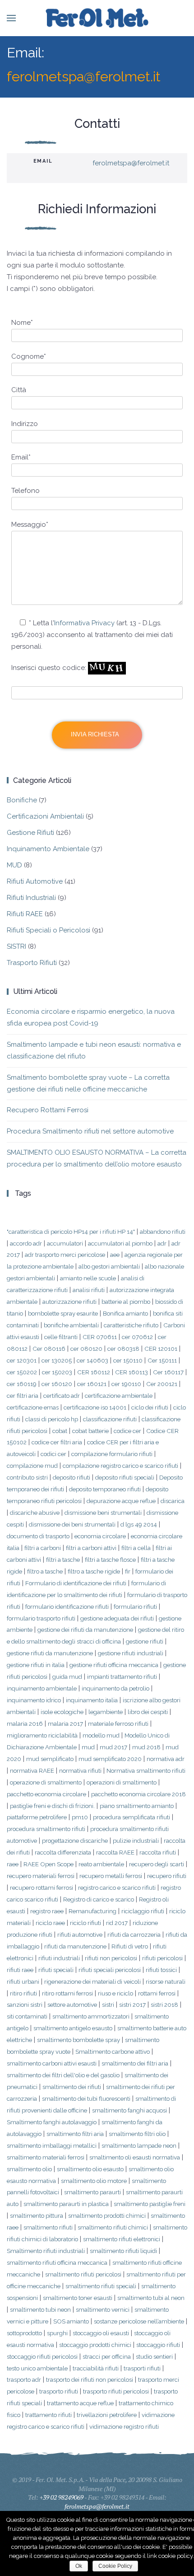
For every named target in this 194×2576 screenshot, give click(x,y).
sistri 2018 (164, 2005)
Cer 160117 (168, 1372)
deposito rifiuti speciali (125, 1477)
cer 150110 (128, 1360)
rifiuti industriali (59, 1958)
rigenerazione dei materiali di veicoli (92, 1981)
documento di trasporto (38, 1536)
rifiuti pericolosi (162, 1958)
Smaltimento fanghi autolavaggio (52, 2122)
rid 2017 (117, 1923)
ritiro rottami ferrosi (67, 1993)
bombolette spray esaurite (63, 1313)
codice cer (127, 1431)
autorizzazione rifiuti (69, 1302)
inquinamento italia (92, 1700)
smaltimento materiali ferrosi (46, 2157)
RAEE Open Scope (48, 1864)
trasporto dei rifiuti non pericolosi (90, 2379)
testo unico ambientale (37, 2368)
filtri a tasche (63, 1560)
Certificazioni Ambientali (45, 816)
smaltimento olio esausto (90, 2169)
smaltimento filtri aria (75, 2134)
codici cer (53, 1454)
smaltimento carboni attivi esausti (52, 2063)
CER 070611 (100, 1337)
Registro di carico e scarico (99, 1899)
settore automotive (72, 2005)
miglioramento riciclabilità (42, 1735)
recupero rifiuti (167, 1876)
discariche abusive (35, 1513)
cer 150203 (57, 1372)
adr (162, 1243)
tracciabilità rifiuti (96, 2368)
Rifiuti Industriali (31, 898)
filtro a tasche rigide (94, 1571)
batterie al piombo (126, 1302)
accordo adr (26, 1243)
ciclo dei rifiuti (150, 1407)
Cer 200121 (162, 1384)
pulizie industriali (136, 1841)
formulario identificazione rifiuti (67, 1606)
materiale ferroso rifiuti (118, 1724)
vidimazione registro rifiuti (124, 2426)
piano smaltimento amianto (137, 1806)
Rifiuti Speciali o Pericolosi (48, 930)
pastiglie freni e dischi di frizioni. (52, 1806)
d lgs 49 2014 (139, 1524)
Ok (79, 2566)
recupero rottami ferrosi (42, 1888)
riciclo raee (50, 1923)
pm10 (80, 1817)
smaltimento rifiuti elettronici (122, 2239)
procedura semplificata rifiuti (132, 1817)
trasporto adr (24, 2379)
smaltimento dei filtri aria (135, 2063)
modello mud (101, 1735)
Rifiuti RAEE (25, 914)
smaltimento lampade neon (139, 2145)
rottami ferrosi (157, 1993)
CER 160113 (132, 1372)
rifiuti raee (20, 1970)
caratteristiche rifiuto (131, 1325)
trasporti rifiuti (142, 2368)
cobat (60, 1431)
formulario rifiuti (135, 1606)
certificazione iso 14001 (95, 1407)
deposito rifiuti (72, 1477)
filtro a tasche (45, 1571)
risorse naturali (166, 1981)
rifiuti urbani (23, 1981)
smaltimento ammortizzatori (91, 2016)
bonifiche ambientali (71, 1325)
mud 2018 (146, 1747)
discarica (173, 1501)
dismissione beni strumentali (103, 1513)
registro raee (47, 1911)
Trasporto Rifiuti (32, 963)
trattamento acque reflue (80, 2403)
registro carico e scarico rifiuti (117, 1888)
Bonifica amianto (125, 1313)
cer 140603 (92, 1360)
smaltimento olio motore (94, 2181)
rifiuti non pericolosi (111, 1958)
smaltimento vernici (103, 2309)
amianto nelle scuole (88, 1278)
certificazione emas (33, 1407)
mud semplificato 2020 (110, 1759)
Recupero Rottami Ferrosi (48, 1110)
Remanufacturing (92, 1911)
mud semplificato (50, 1759)
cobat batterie (90, 1431)
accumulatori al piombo (120, 1243)
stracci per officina (107, 2356)
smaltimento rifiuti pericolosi (83, 2274)
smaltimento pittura (37, 2215)
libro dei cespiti (148, 1712)
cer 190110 (126, 1384)
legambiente (106, 1712)
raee (13, 1864)
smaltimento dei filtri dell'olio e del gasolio (63, 2075)
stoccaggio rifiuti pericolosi (42, 2356)
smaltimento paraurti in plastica (66, 2204)
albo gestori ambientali (109, 1266)
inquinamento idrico (34, 1700)
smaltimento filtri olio (137, 2134)
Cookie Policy (115, 2566)
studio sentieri (154, 2356)
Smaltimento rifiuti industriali (46, 2251)
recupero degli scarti (157, 1864)
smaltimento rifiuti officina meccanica (57, 2262)
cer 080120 (86, 1349)
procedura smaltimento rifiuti (46, 1829)
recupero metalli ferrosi (111, 1876)
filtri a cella (136, 1548)
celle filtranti (61, 1337)
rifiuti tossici (161, 1970)
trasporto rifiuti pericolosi (116, 2391)
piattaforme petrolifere (37, 1817)
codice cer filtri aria (57, 1442)
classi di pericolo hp (52, 1419)
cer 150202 (22, 1372)
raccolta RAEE (115, 1852)
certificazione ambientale (119, 1396)
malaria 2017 (65, 1724)
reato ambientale (101, 1864)
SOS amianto (71, 2321)
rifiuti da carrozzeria (134, 1934)
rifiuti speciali (56, 1970)
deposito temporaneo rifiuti (105, 1489)
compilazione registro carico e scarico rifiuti (120, 1466)
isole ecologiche (62, 1712)
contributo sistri (27, 1477)
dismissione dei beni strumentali (72, 1524)
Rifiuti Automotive (35, 881)
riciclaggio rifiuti (143, 1911)
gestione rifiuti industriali (131, 1653)
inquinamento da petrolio (115, 1688)
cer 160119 (22, 1384)
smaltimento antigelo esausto (73, 2028)
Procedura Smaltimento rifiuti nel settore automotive (90, 1131)
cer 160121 (92, 1384)
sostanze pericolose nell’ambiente (139, 2321)
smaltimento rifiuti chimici (113, 2227)
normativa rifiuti (80, 1770)
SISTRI (16, 946)
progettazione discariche (75, 1841)
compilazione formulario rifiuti (112, 1454)
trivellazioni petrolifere (107, 2415)
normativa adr (166, 1759)
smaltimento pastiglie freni (150, 2204)
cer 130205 (57, 1360)
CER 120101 (161, 1349)
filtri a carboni (43, 1548)
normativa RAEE (32, 1770)
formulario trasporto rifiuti (41, 1618)
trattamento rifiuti (48, 2415)
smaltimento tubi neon (40, 2309)
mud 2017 (113, 1747)
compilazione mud (32, 1466)
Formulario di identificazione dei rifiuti (76, 1583)
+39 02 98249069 (62, 2497)
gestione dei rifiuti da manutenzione (85, 1630)
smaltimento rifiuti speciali (101, 2286)
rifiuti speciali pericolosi (110, 1970)
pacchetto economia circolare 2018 (139, 1794)
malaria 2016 (25, 1724)
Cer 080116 (49, 1349)
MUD (14, 865)
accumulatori (65, 1243)
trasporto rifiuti (59, 2391)
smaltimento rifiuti (48, 2227)
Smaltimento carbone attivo (113, 2051)
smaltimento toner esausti (78, 2298)
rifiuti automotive (80, 1934)
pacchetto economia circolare (46, 1794)
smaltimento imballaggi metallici (52, 2145)
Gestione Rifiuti (30, 833)
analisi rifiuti (89, 1290)
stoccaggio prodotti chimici (95, 2345)
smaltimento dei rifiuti (72, 2087)
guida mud (67, 1677)
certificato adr (62, 1396)
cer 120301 (22, 1360)
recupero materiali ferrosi (41, 1876)
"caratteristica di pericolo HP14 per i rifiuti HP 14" (71, 1232)
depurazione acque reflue (121, 1501)
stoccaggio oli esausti (101, 2333)
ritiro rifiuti (23, 1993)
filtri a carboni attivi (91, 1548)
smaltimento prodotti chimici (107, 2215)
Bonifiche (22, 800)
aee (115, 1255)
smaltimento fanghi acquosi (129, 2110)
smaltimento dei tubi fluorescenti (86, 2098)
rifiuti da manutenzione (75, 1946)
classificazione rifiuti (110, 1419)
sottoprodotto (24, 2333)
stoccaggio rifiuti (158, 2345)
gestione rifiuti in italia (36, 1665)
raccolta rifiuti (158, 1852)
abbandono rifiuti (163, 1232)
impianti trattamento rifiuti (122, 1677)
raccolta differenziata (63, 1852)
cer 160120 (57, 1384)
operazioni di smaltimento (122, 1782)
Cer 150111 (162, 1360)
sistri (108, 2005)
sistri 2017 (132, 2005)
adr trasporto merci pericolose (65, 1255)
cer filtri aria (23, 1396)
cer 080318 (123, 1349)
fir (128, 1571)
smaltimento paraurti (92, 2192)
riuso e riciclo (115, 1993)
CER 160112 (94, 1372)
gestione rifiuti (145, 1641)
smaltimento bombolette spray (79, 2040)
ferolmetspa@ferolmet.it (84, 76)
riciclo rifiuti (85, 1923)
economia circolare (100, 1536)
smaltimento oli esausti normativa (135, 2157)
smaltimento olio (29, 2169)
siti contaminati (27, 2016)
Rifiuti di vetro (130, 1946)
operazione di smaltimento (46, 1782)
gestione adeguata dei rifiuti (117, 1618)
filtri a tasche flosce (110, 1560)
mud (88, 1747)
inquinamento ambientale (42, 1688)
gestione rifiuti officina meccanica (114, 1665)
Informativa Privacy (84, 623)
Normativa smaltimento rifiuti (146, 1770)
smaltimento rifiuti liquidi (123, 2251)
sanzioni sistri (25, 2005)
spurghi (57, 2333)
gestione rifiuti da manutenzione (50, 1653)
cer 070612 (137, 1337)
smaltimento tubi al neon (151, 2298)
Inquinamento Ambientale (48, 849)
